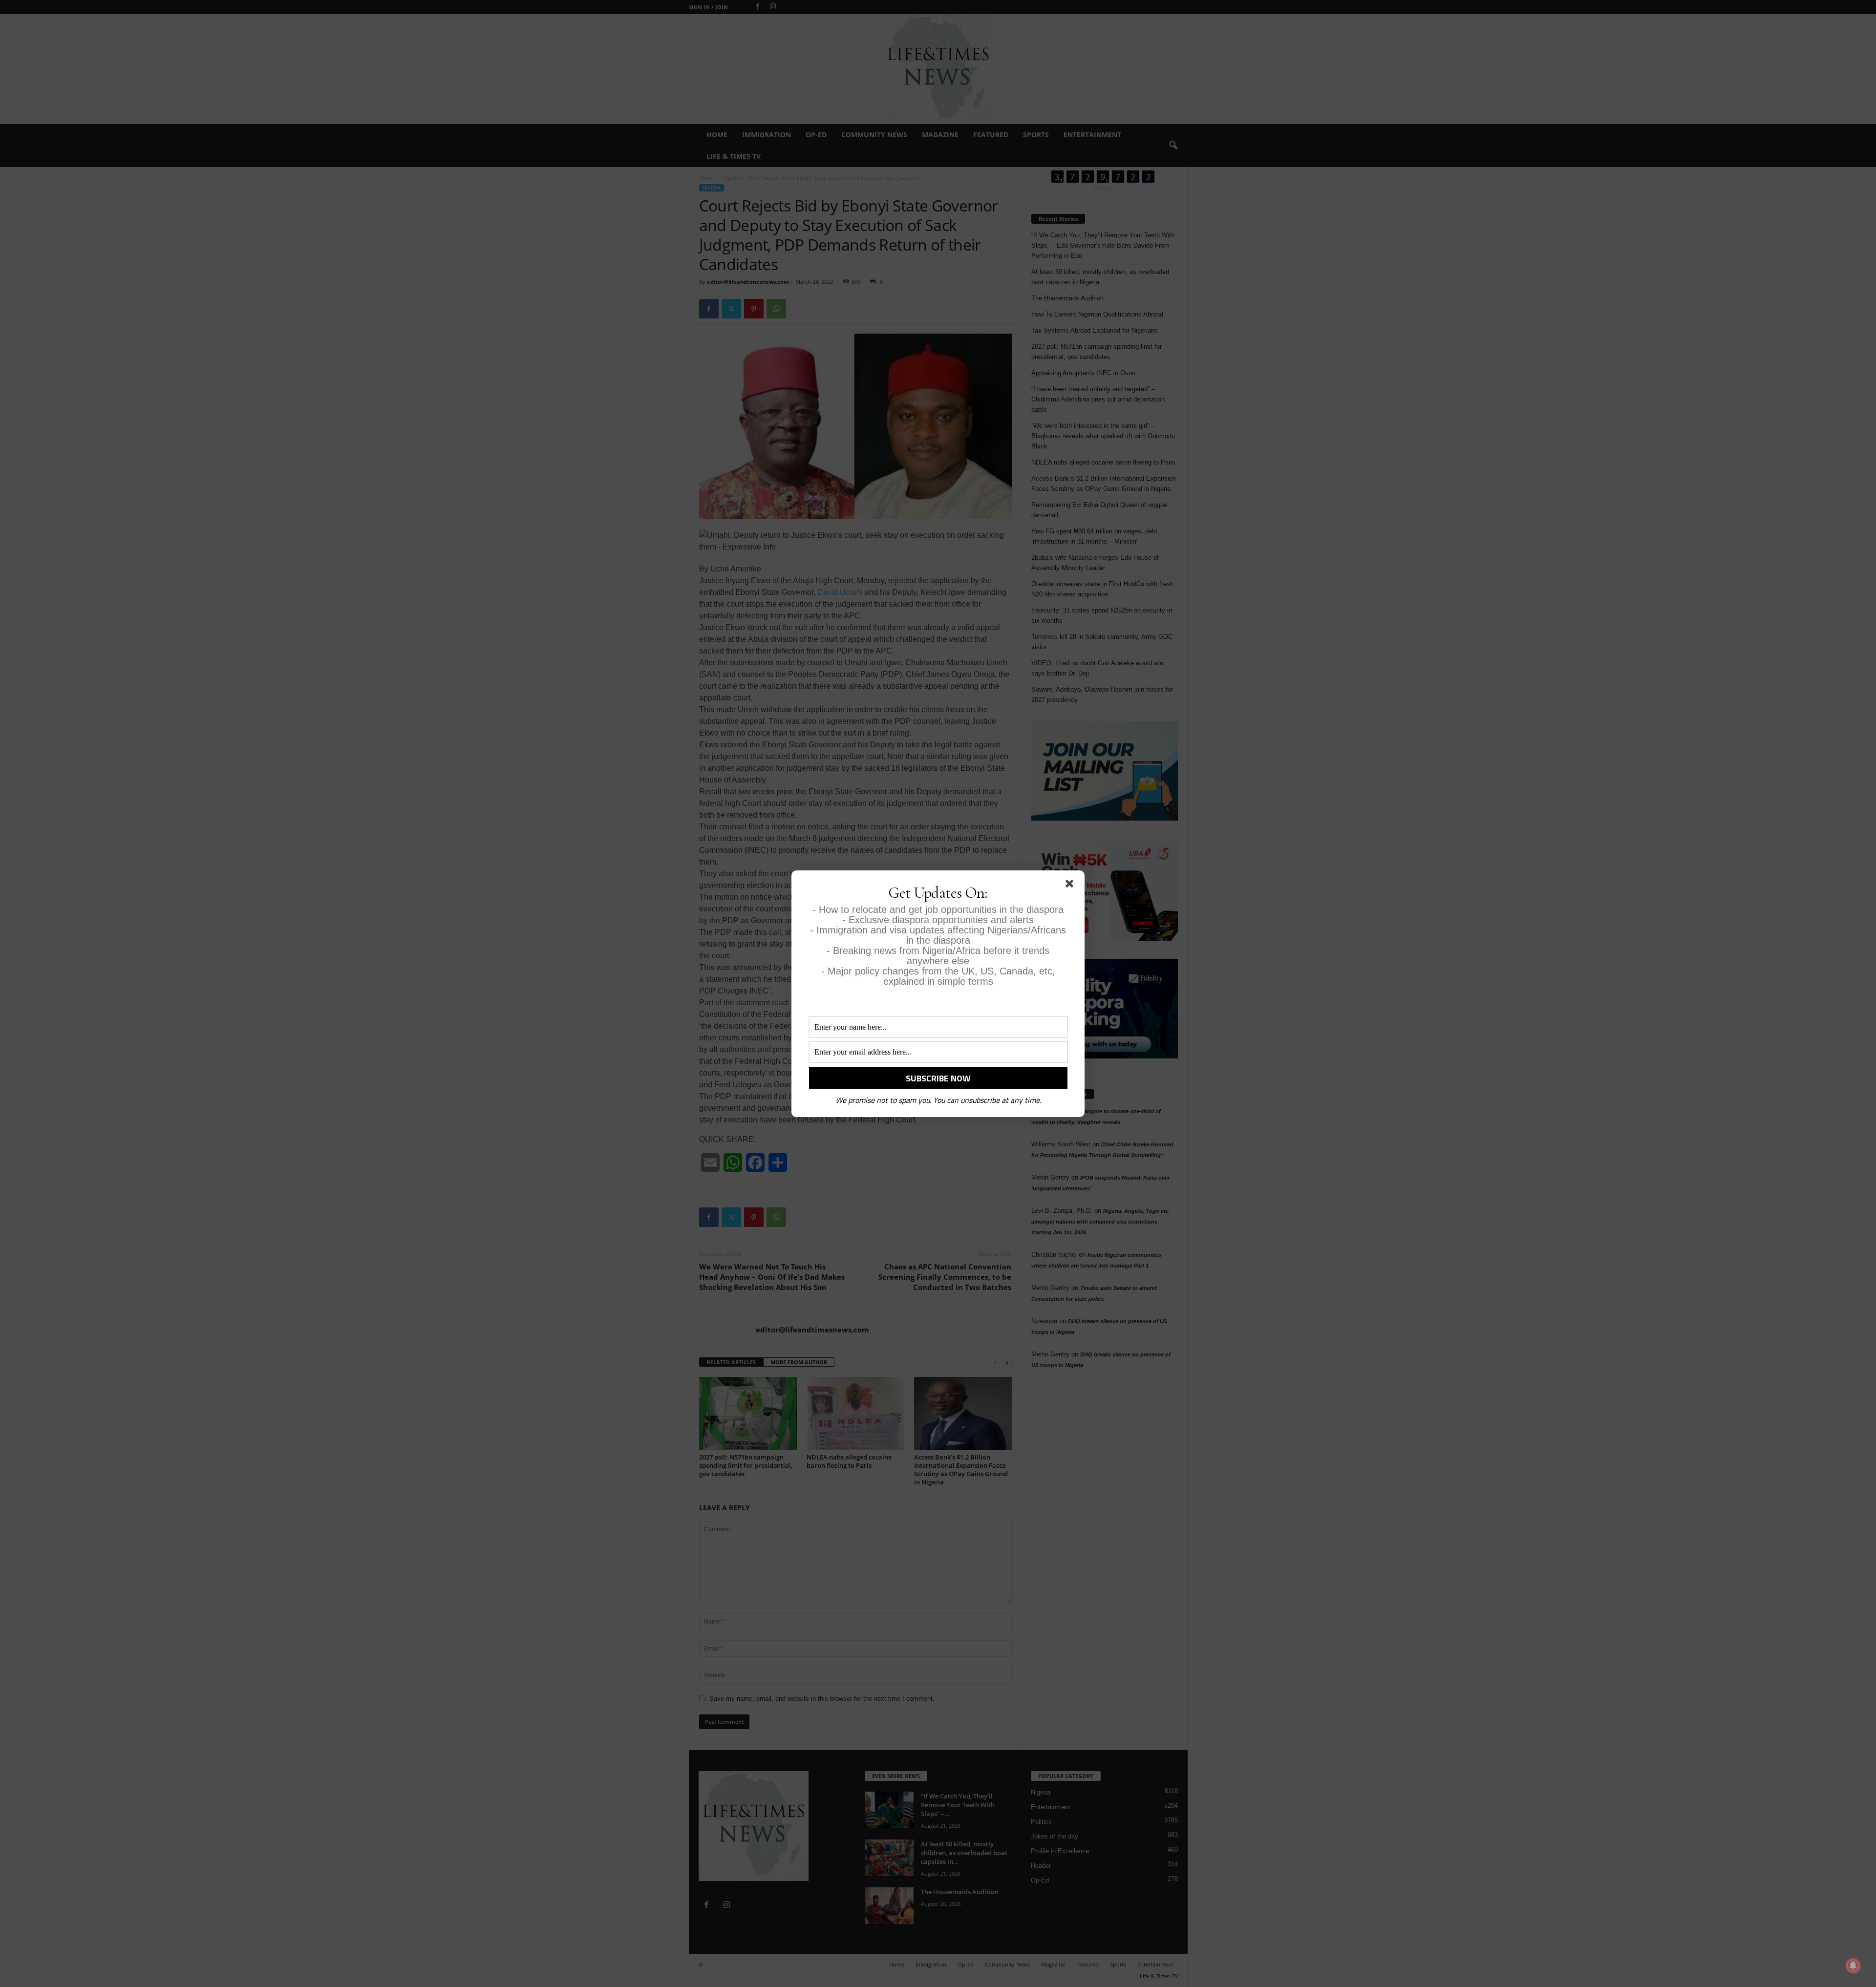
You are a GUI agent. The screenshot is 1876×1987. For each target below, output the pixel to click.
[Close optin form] (1071, 886)
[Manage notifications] (1853, 1966)
